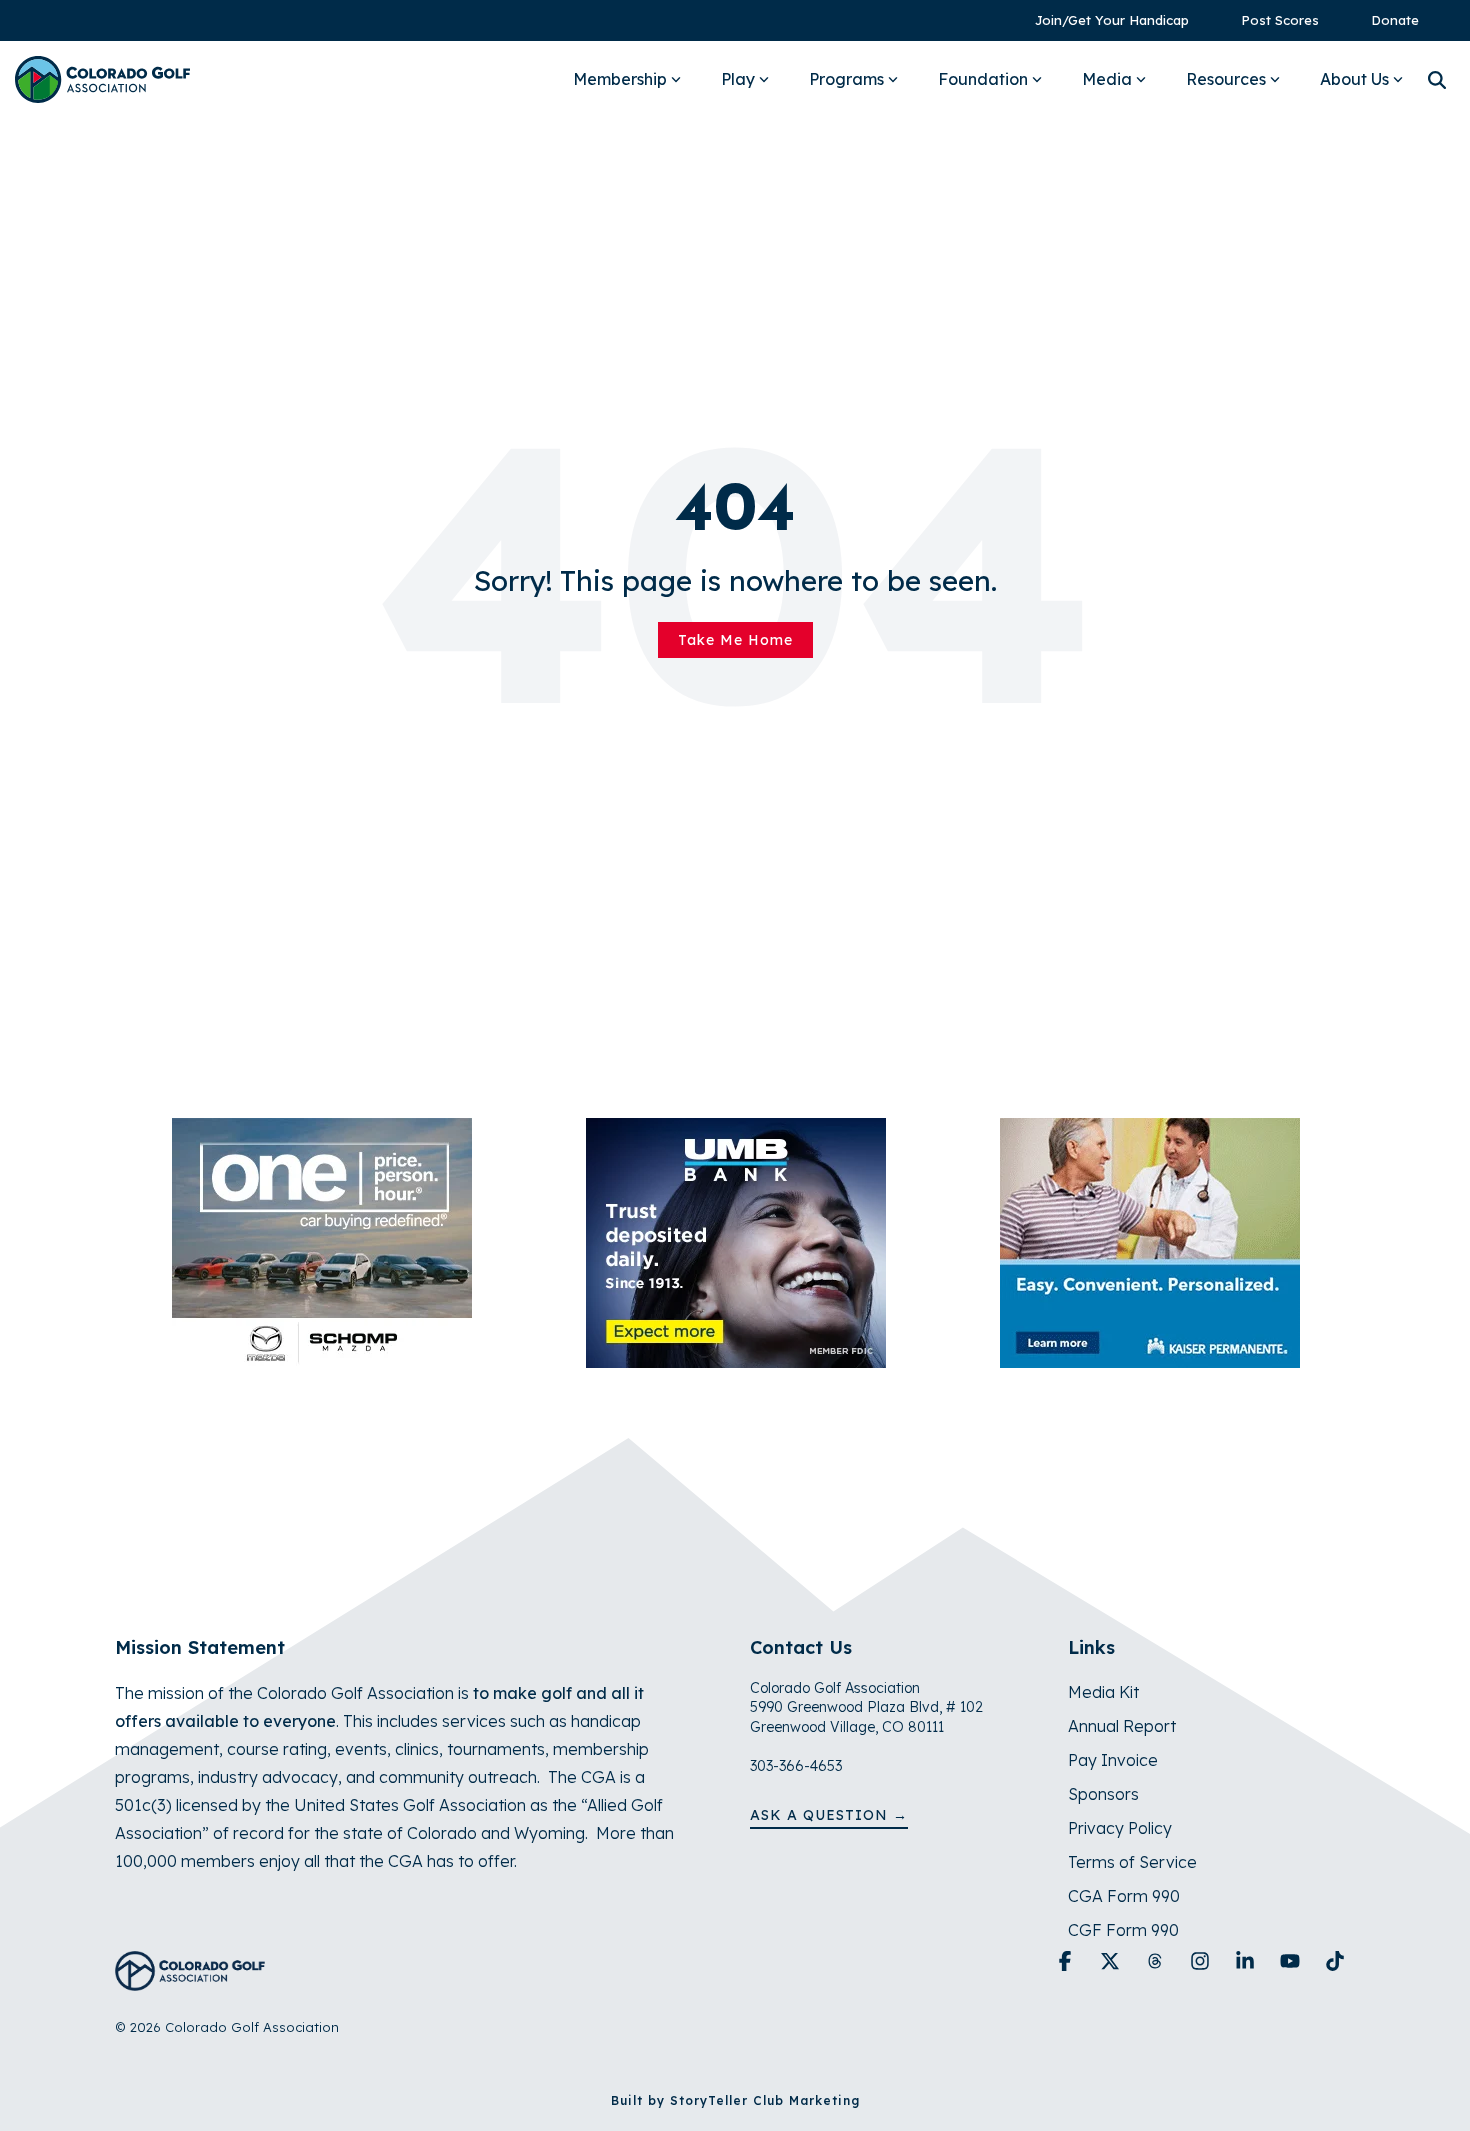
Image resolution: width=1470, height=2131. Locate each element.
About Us (1354, 79)
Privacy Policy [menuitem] (1120, 1828)
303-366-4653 (796, 1766)
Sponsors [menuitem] (1103, 1794)
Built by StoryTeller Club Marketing (735, 2100)
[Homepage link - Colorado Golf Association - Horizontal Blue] (190, 1979)
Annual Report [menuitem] (1122, 1726)
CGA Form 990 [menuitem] (1124, 1896)
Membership (620, 79)
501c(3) (143, 1805)
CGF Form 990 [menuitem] (1123, 1930)
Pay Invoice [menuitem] (1113, 1760)
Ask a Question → (829, 1815)
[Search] (1437, 79)
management (167, 1749)
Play (738, 79)
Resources (1226, 79)
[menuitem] (1102, 20)
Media (1107, 79)
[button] (1067, 1962)
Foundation (983, 79)
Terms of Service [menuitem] (1132, 1862)
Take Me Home (735, 640)
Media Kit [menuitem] (1103, 1692)
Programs (846, 79)
